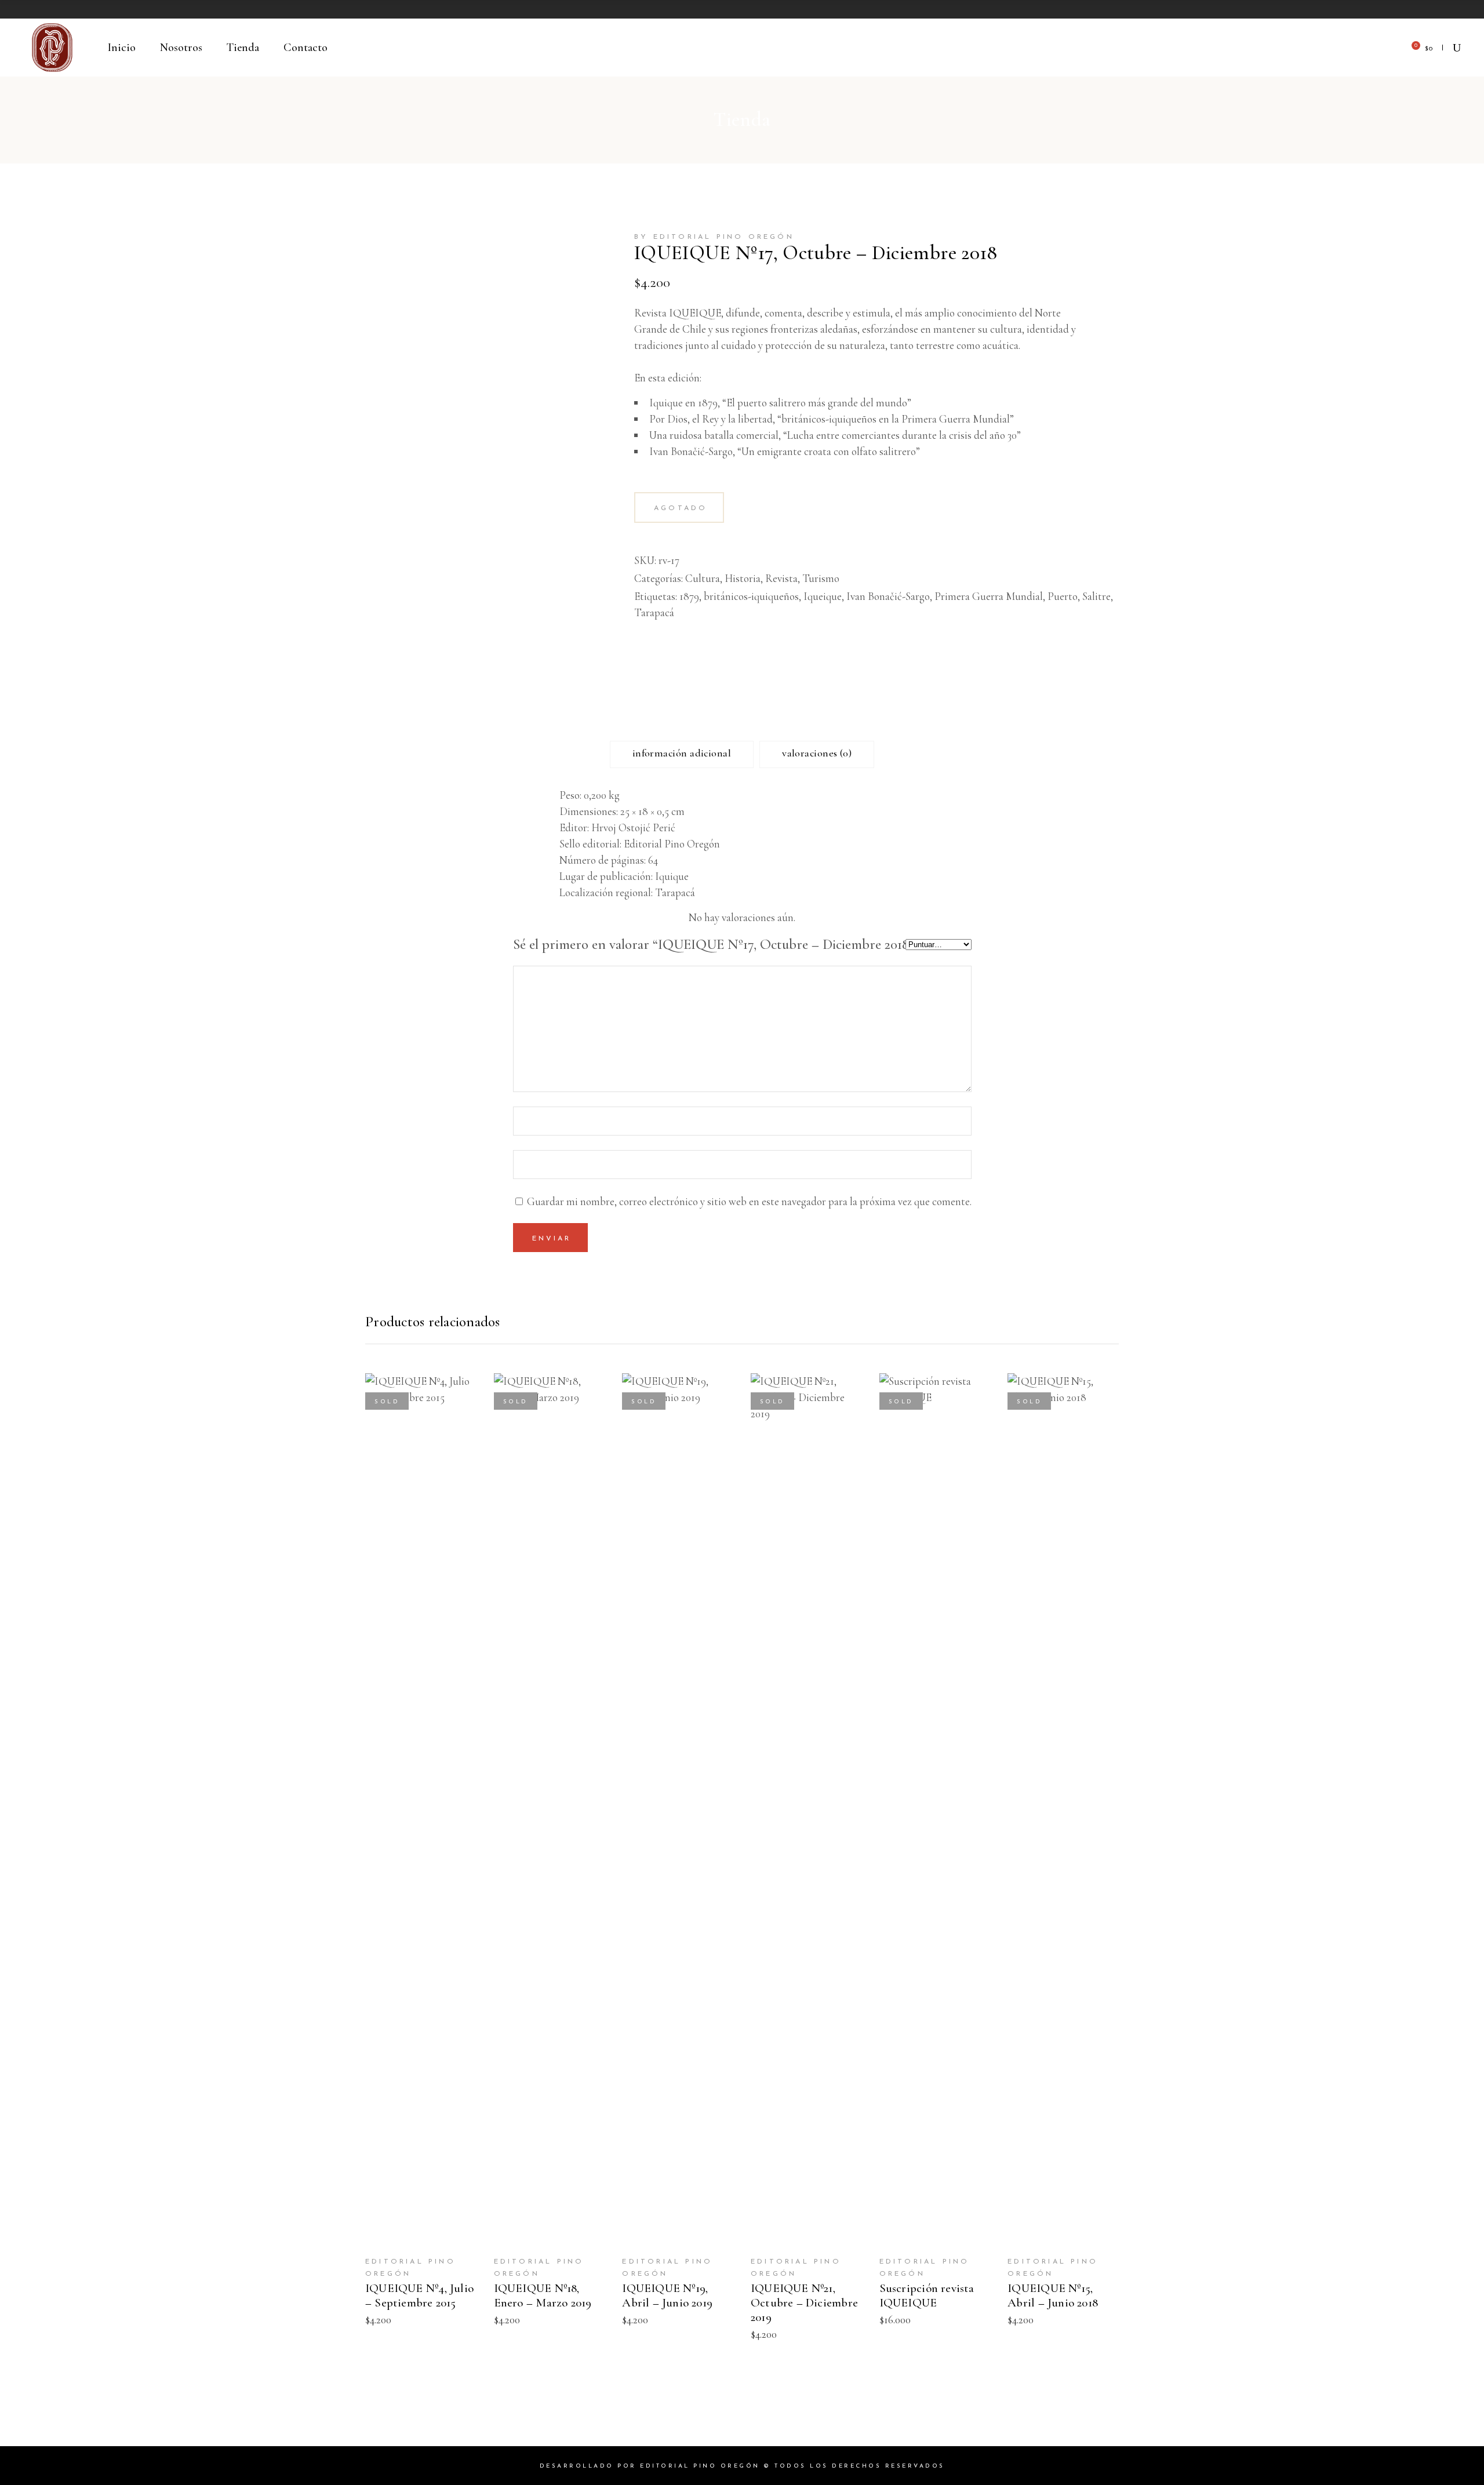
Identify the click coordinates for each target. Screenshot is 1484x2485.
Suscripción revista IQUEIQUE (927, 2295)
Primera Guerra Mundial (989, 596)
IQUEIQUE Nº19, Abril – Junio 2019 (667, 2295)
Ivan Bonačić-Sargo (888, 596)
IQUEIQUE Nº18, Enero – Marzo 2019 (543, 2295)
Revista (781, 578)
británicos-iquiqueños (751, 596)
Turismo (821, 578)
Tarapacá (654, 612)
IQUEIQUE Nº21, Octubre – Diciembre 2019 (804, 2303)
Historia (743, 578)
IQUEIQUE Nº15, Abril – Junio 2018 (1053, 2295)
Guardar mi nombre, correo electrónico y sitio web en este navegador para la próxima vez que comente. (749, 1201)
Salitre (1096, 596)
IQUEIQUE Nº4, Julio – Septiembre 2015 (419, 2295)
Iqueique (823, 596)
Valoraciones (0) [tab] (817, 753)
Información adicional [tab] (682, 753)
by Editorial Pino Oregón (714, 237)
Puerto (1063, 596)
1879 (689, 596)
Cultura (703, 578)
